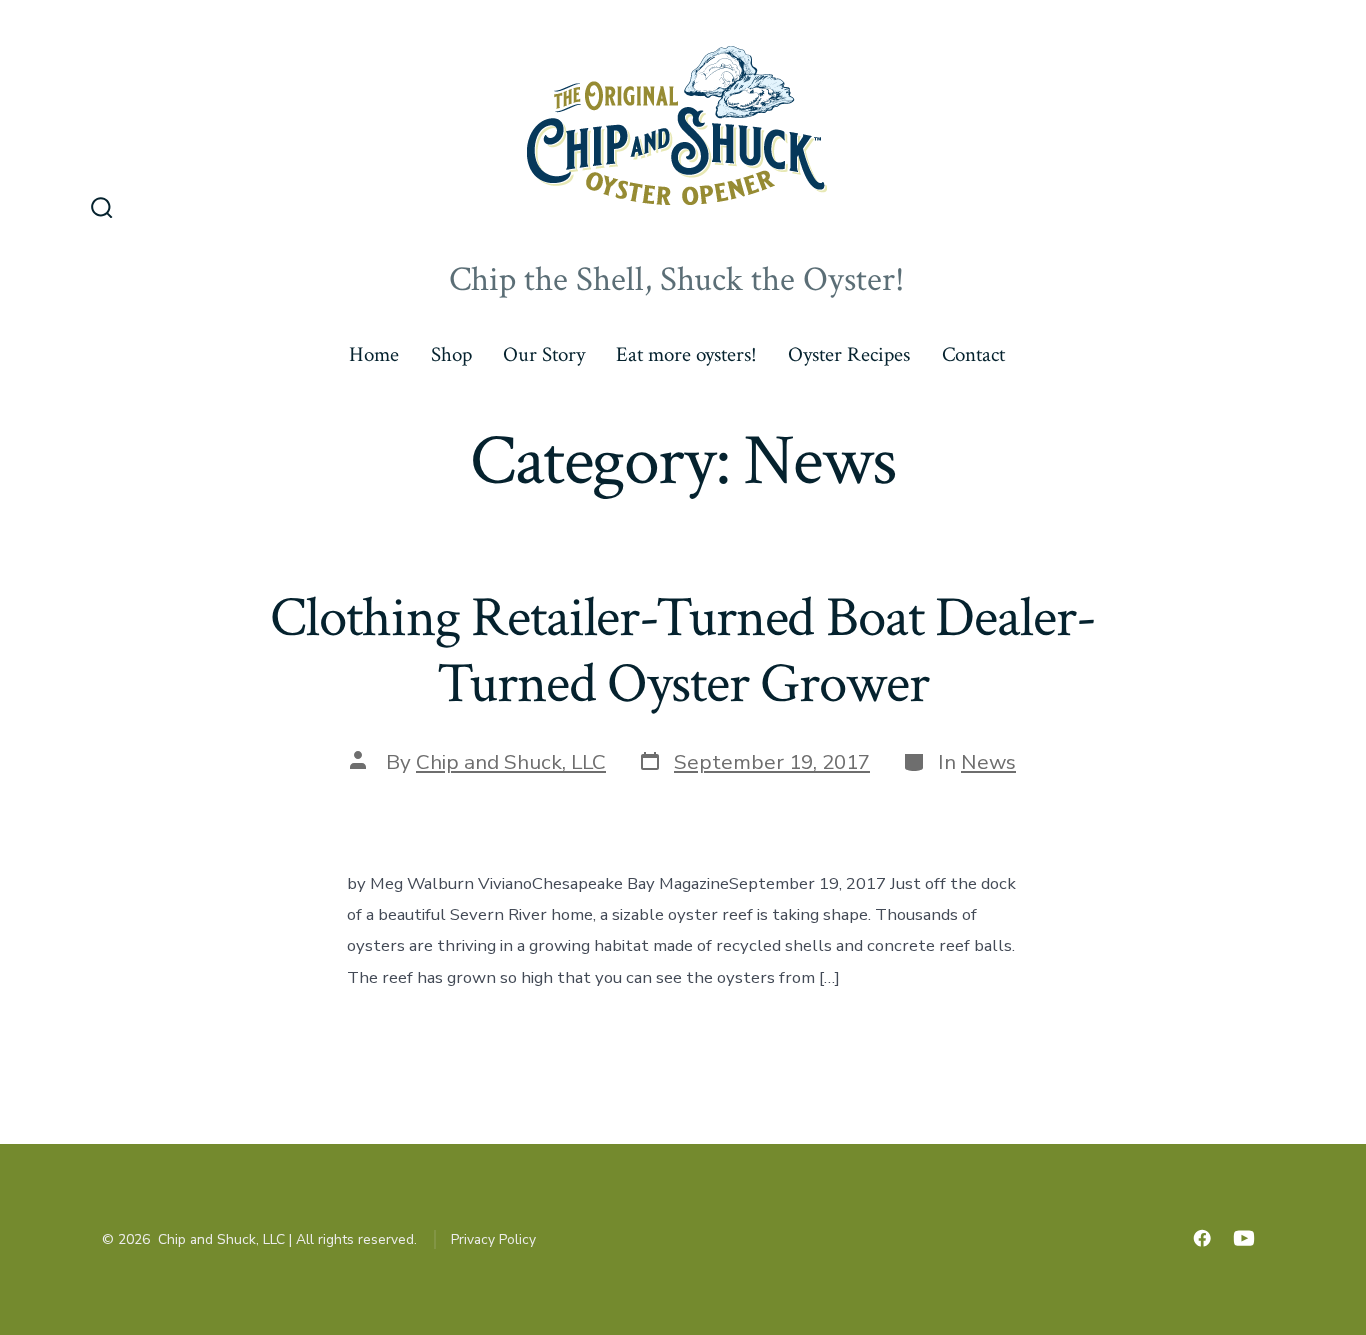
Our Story (544, 354)
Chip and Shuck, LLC (511, 762)
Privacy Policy (493, 1239)
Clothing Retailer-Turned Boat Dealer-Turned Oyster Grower (682, 650)
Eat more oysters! (686, 354)
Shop (451, 354)
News (988, 762)
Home (374, 354)
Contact (973, 354)
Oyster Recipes (849, 354)
